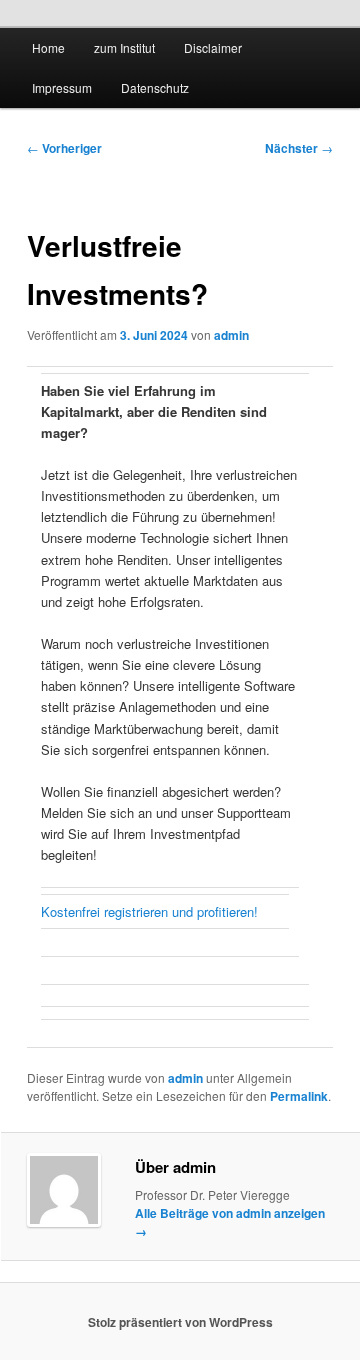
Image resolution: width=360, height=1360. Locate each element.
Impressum (62, 87)
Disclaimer (213, 47)
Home (48, 47)
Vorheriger (64, 148)
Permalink (299, 1096)
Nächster (299, 148)
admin (231, 335)
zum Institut (124, 47)
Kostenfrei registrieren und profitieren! (149, 911)
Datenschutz (155, 87)
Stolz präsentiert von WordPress (180, 1322)
